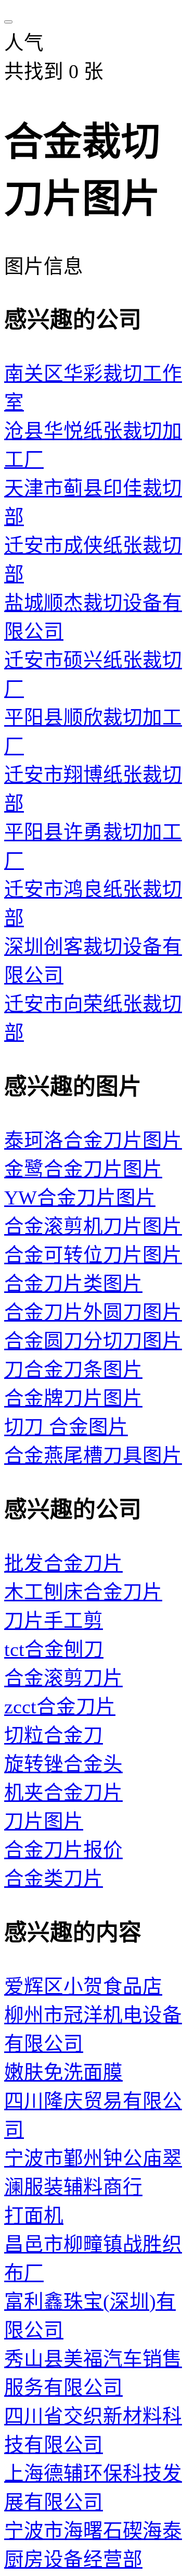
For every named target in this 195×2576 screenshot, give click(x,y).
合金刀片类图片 (73, 1284)
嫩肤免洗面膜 (63, 2073)
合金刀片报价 (63, 1850)
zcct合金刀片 (60, 1707)
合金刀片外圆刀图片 (93, 1312)
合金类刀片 (54, 1879)
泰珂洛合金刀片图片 (93, 1141)
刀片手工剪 (54, 1621)
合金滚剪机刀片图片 (93, 1227)
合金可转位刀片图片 (93, 1255)
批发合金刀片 (63, 1564)
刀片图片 (44, 1821)
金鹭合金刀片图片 (83, 1169)
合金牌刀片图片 (73, 1398)
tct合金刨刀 (54, 1650)
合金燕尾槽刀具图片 (93, 1456)
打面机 (34, 2216)
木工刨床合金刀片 (83, 1592)
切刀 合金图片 (66, 1427)
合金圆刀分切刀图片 (93, 1341)
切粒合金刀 (54, 1735)
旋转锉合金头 (63, 1764)
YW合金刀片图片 (80, 1198)
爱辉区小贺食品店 (83, 1987)
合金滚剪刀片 (63, 1678)
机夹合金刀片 (63, 1793)
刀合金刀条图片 (73, 1370)
